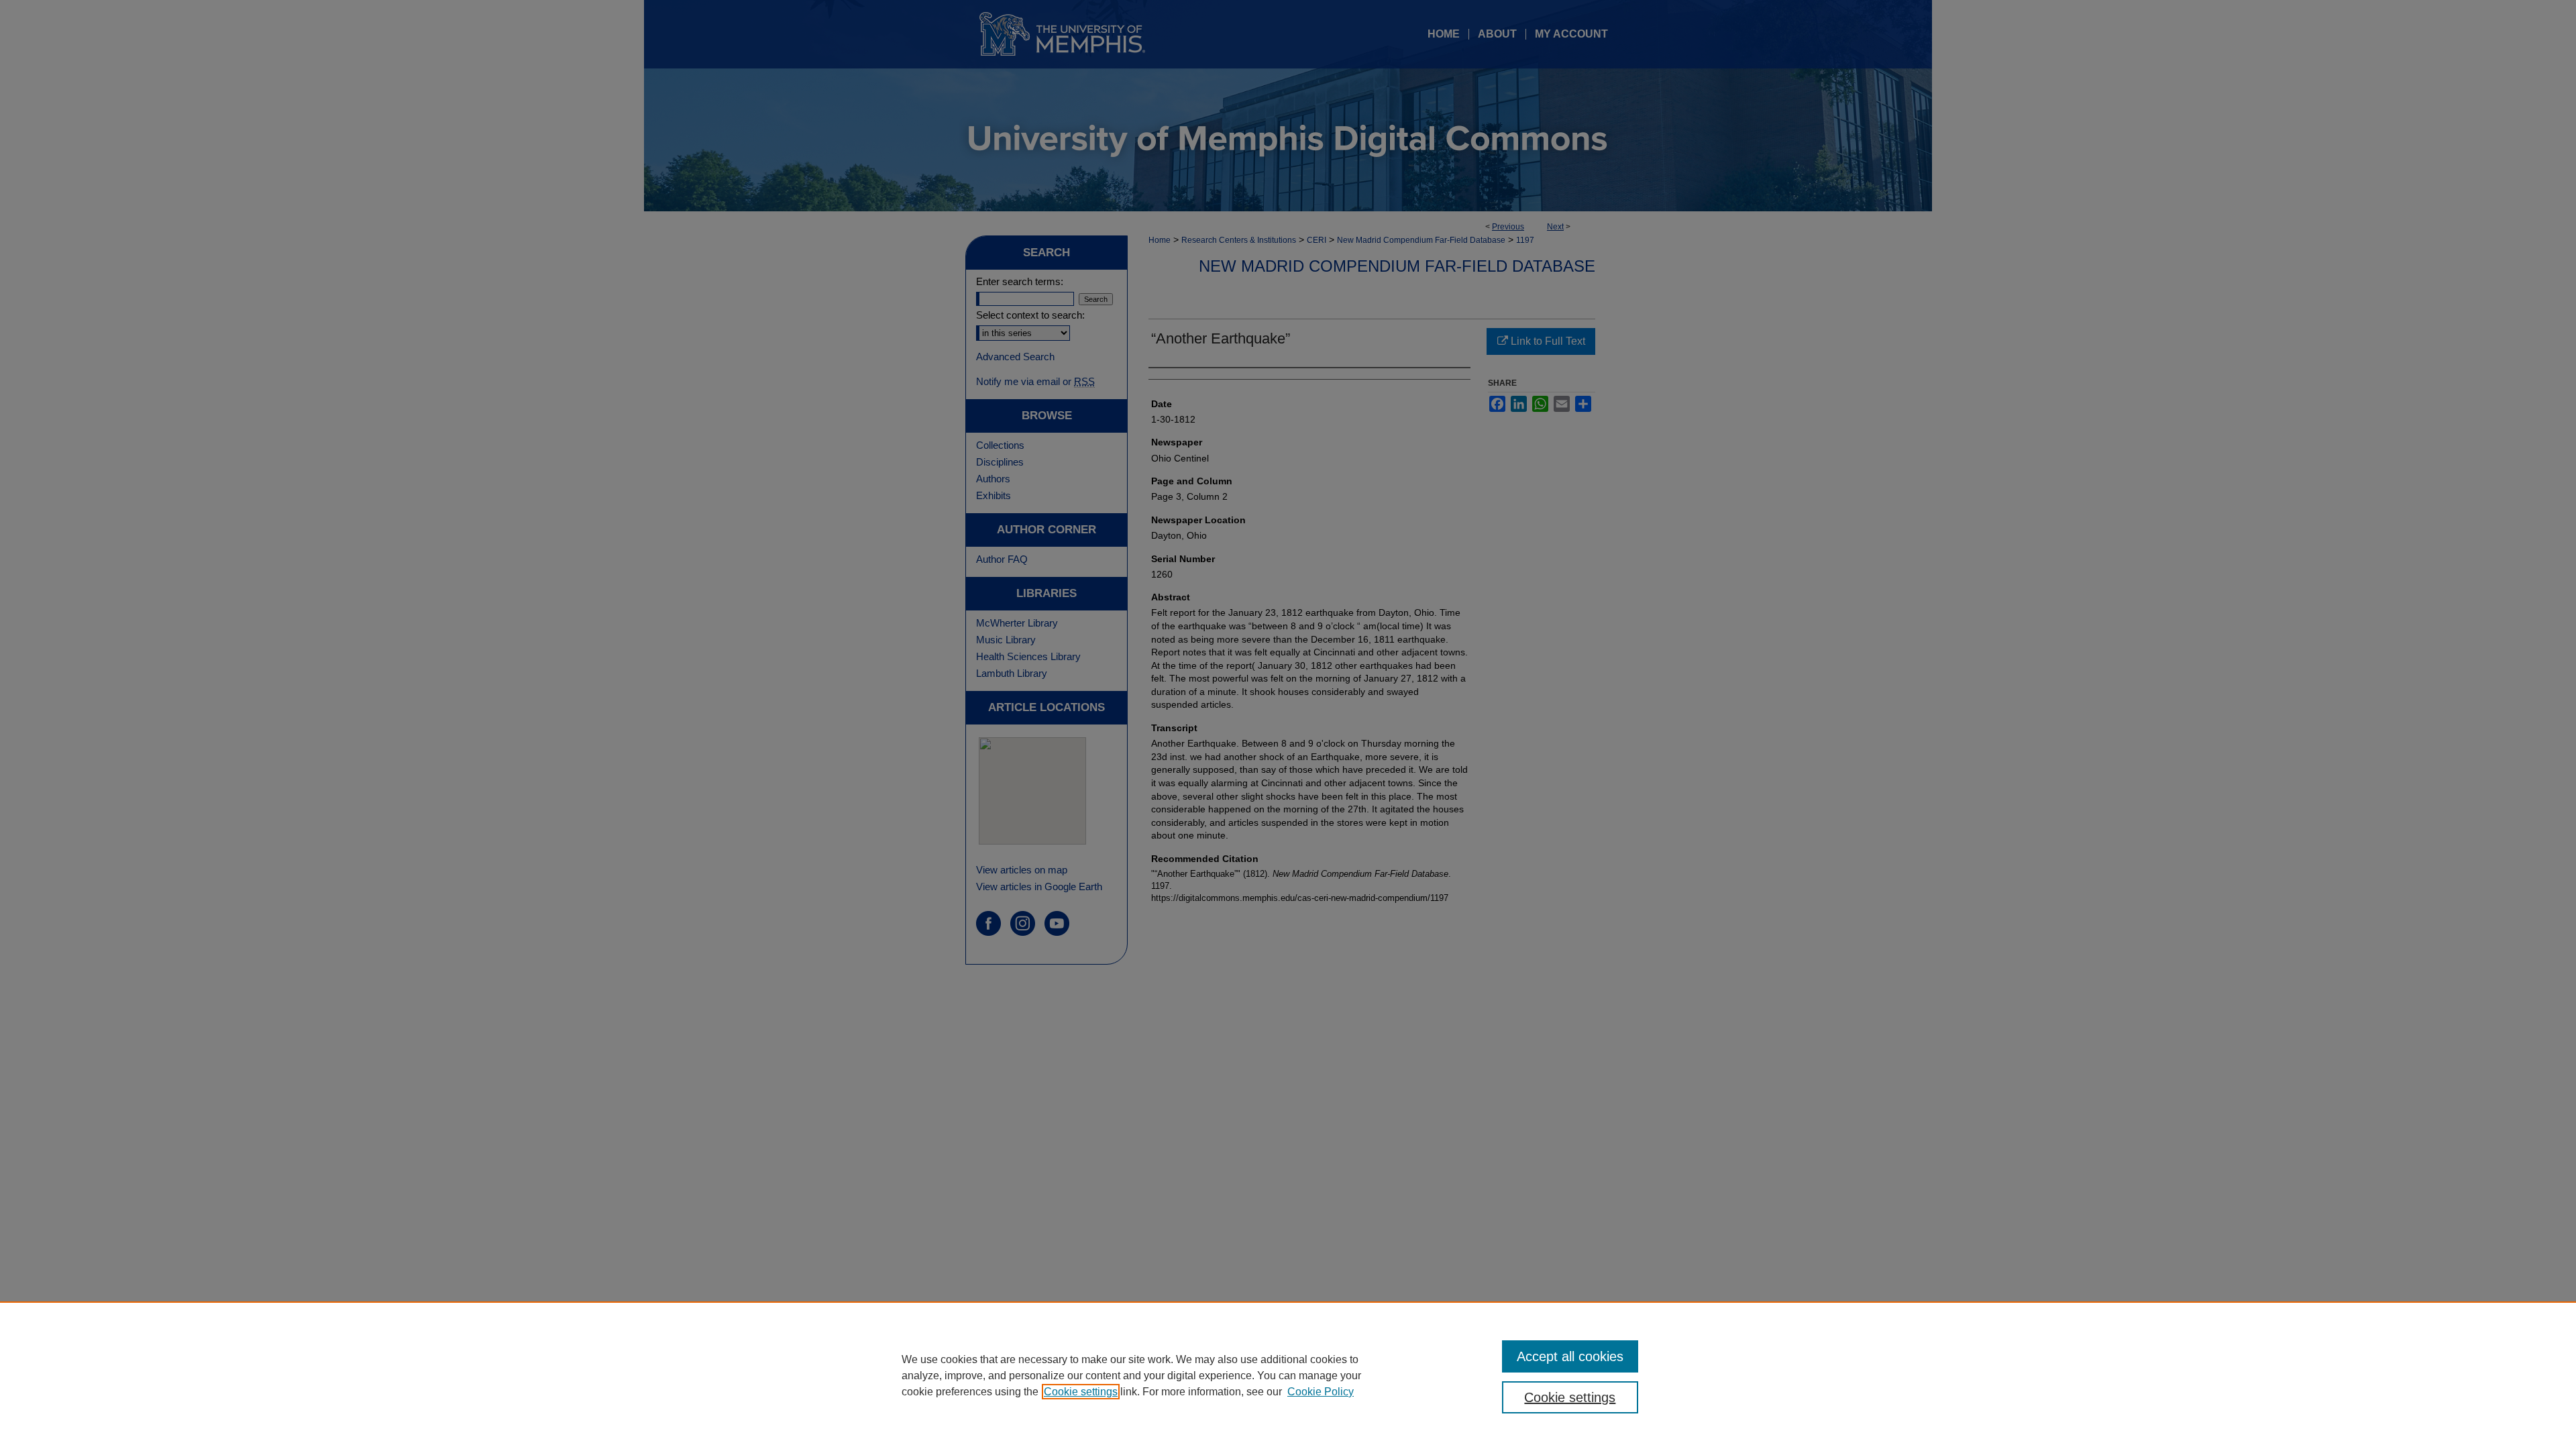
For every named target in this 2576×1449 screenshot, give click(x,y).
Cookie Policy (1321, 1392)
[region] (1288, 1375)
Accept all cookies (1570, 1356)
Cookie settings (1081, 1392)
